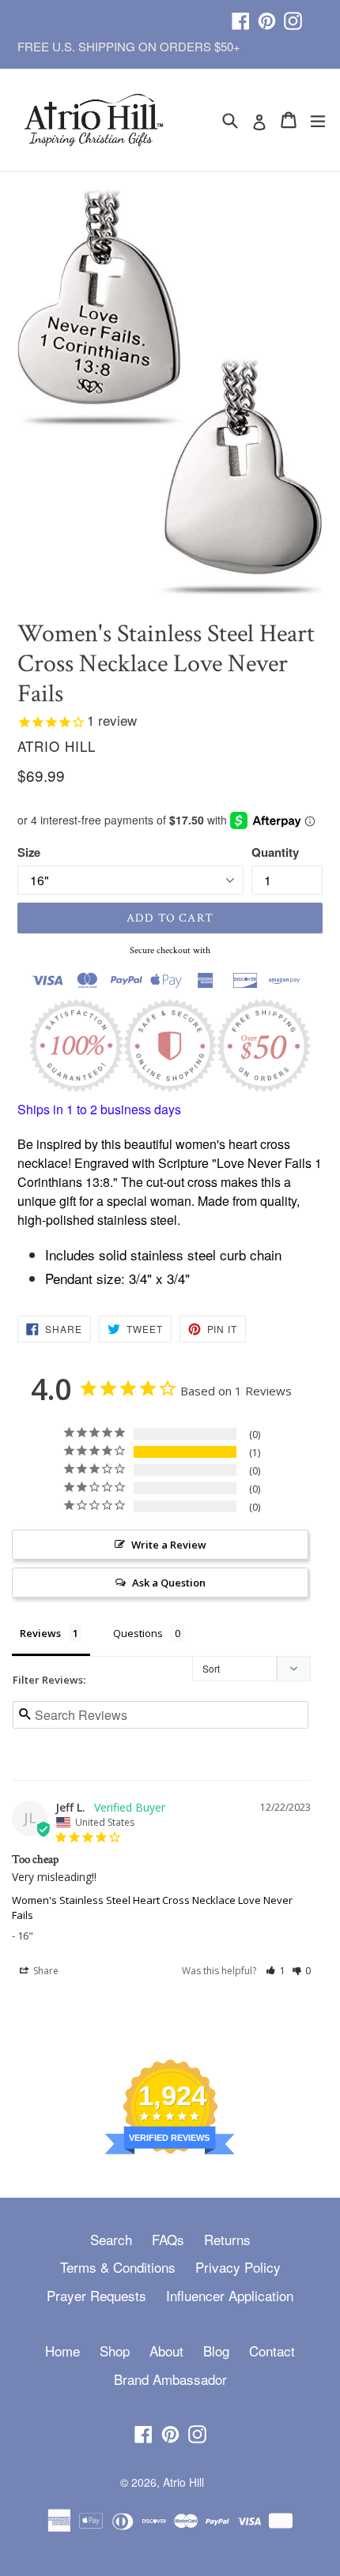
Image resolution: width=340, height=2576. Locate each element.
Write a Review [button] (169, 1545)
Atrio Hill (183, 2482)
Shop (115, 2351)
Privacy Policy (238, 2267)
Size (29, 852)
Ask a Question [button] (169, 1583)
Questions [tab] (138, 1633)
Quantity (275, 852)
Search (111, 2239)
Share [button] (45, 1971)
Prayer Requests (96, 2295)
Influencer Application (230, 2295)
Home (62, 2351)
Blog (216, 2351)
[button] (276, 1971)
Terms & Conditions (118, 2267)
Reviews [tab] (40, 1633)
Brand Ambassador (170, 2379)
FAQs (168, 2239)
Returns (227, 2239)
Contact (272, 2351)
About (166, 2351)
